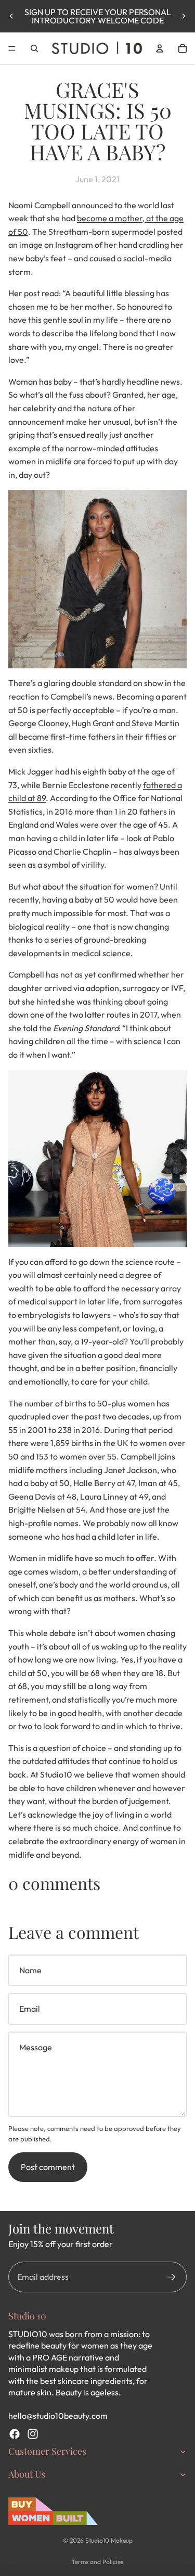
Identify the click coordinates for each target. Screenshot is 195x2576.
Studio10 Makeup (109, 2540)
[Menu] (12, 48)
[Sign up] (171, 2277)
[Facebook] (15, 2434)
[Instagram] (33, 2434)
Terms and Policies (97, 2562)
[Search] (34, 48)
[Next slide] (184, 16)
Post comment (48, 2167)
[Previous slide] (11, 16)
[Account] (160, 48)
